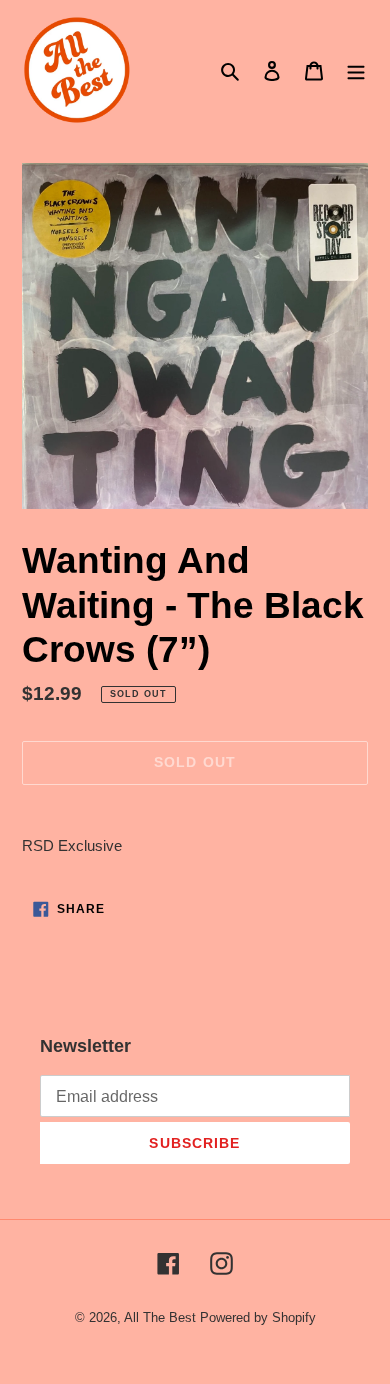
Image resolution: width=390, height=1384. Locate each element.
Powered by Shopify (258, 1317)
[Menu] (356, 70)
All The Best (160, 1317)
